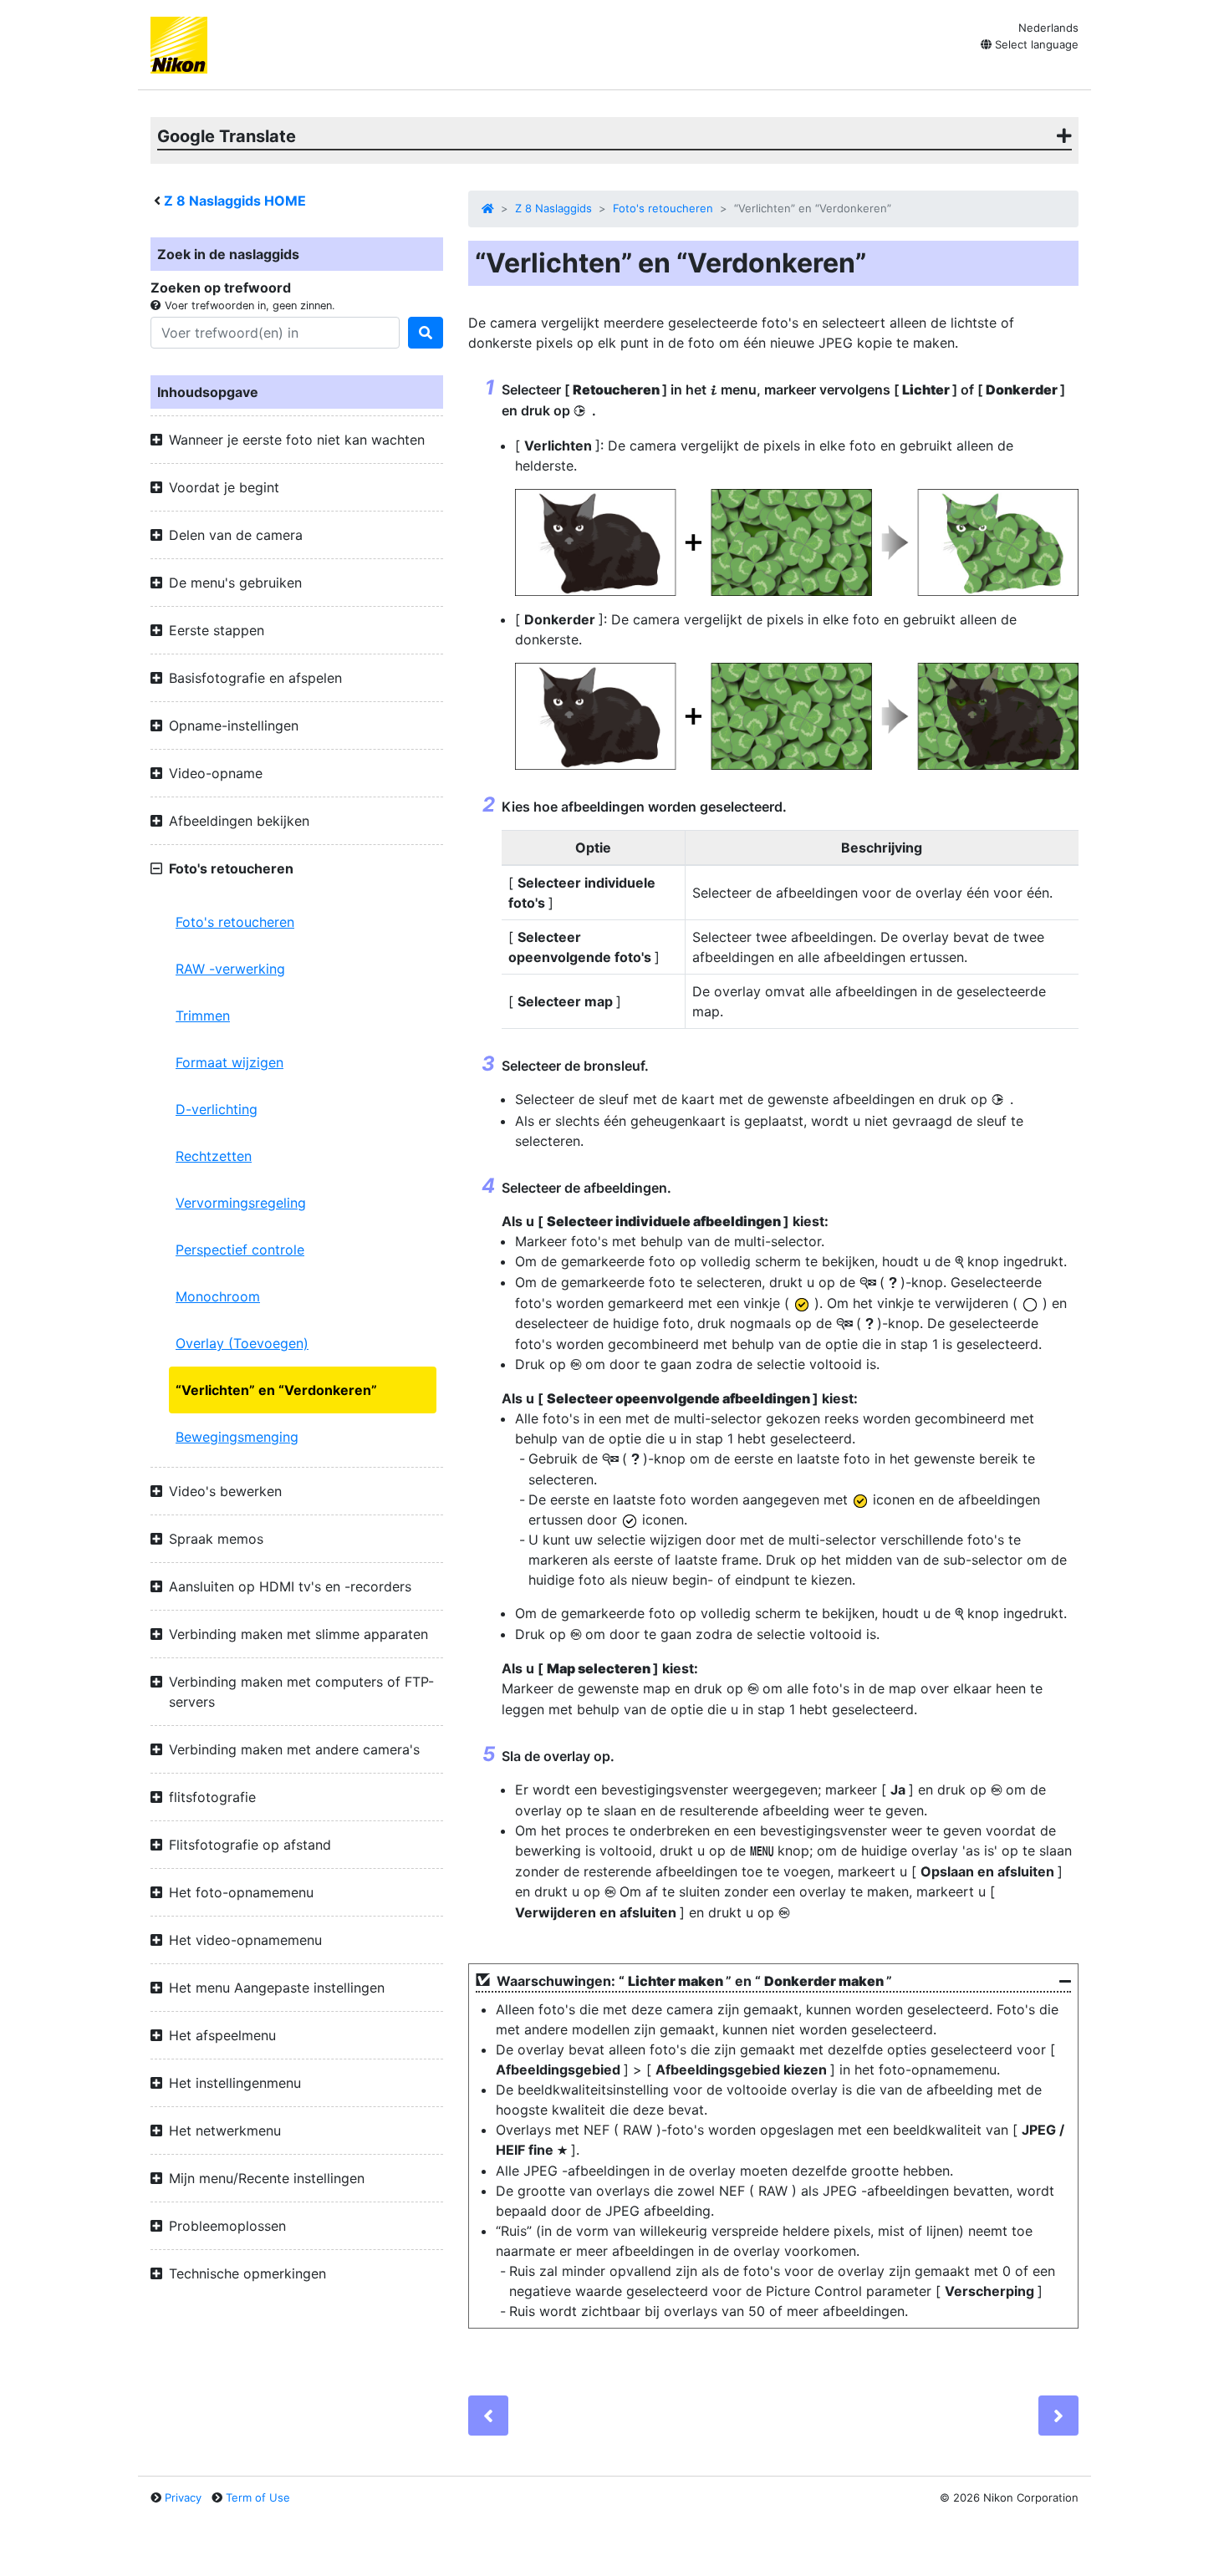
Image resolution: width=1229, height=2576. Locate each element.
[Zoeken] (426, 333)
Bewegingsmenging (237, 1437)
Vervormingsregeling (241, 1203)
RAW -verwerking (230, 969)
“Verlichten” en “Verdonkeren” (276, 1390)
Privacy (183, 2497)
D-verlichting (217, 1109)
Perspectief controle (240, 1250)
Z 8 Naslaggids (553, 208)
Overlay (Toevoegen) (242, 1343)
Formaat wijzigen (229, 1062)
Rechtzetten (214, 1156)
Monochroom (218, 1296)
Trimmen (203, 1016)
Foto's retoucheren (235, 922)
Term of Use (258, 2497)
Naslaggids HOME (235, 201)
